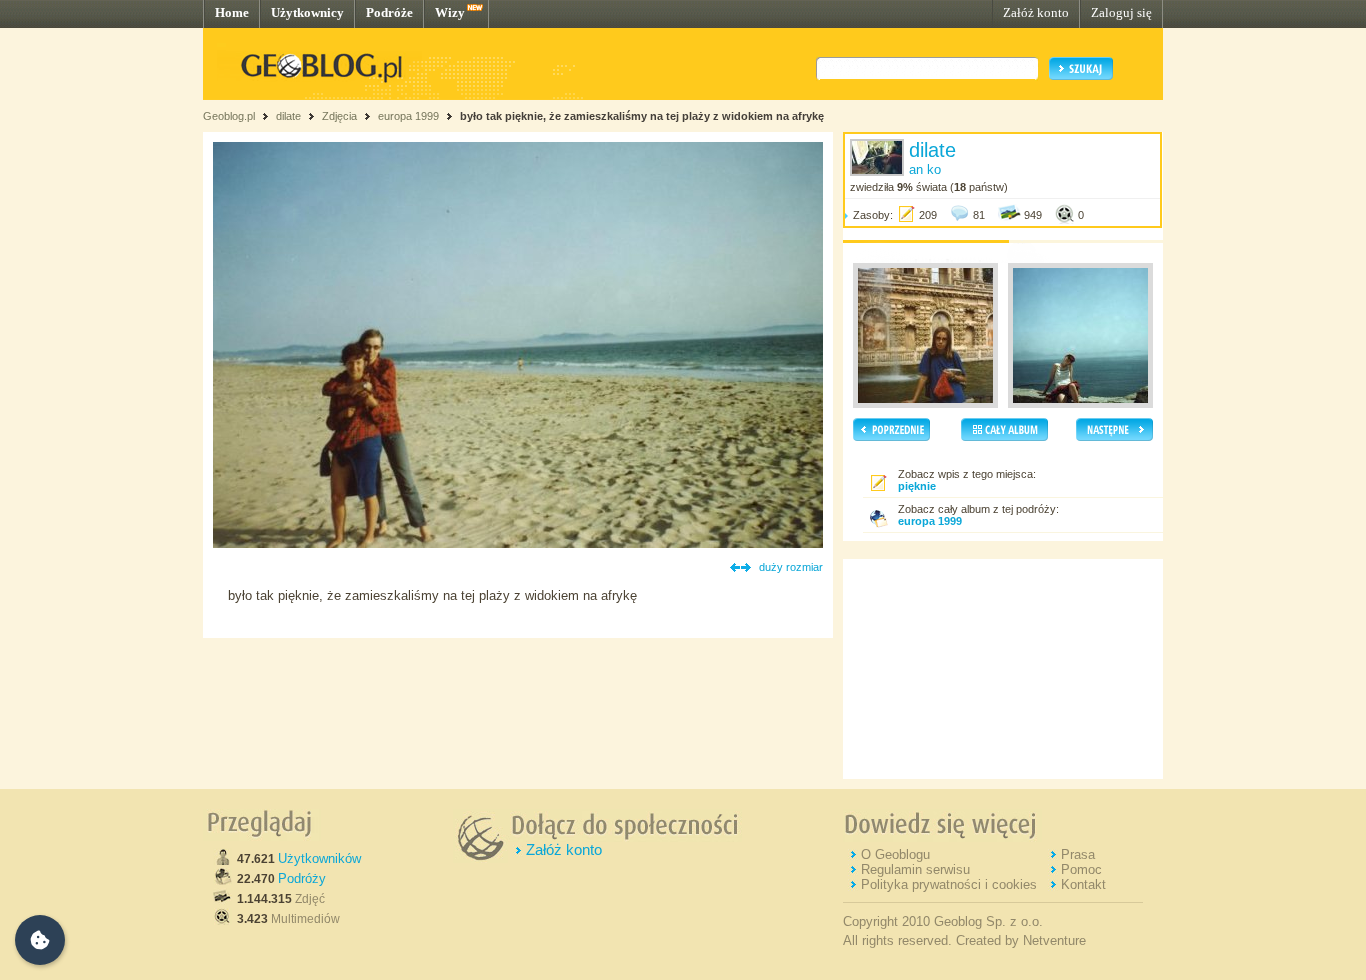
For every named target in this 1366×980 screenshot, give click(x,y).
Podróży (302, 878)
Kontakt (1083, 884)
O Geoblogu (895, 854)
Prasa (1078, 854)
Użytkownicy (307, 12)
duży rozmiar (791, 567)
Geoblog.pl (229, 116)
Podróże (389, 12)
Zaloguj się (1121, 12)
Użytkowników (319, 858)
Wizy (450, 12)
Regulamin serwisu (915, 869)
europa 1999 (408, 116)
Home (232, 12)
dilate (288, 116)
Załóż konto (1036, 12)
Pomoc (1081, 869)
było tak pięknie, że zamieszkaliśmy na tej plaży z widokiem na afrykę (642, 116)
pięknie (917, 486)
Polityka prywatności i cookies (949, 884)
